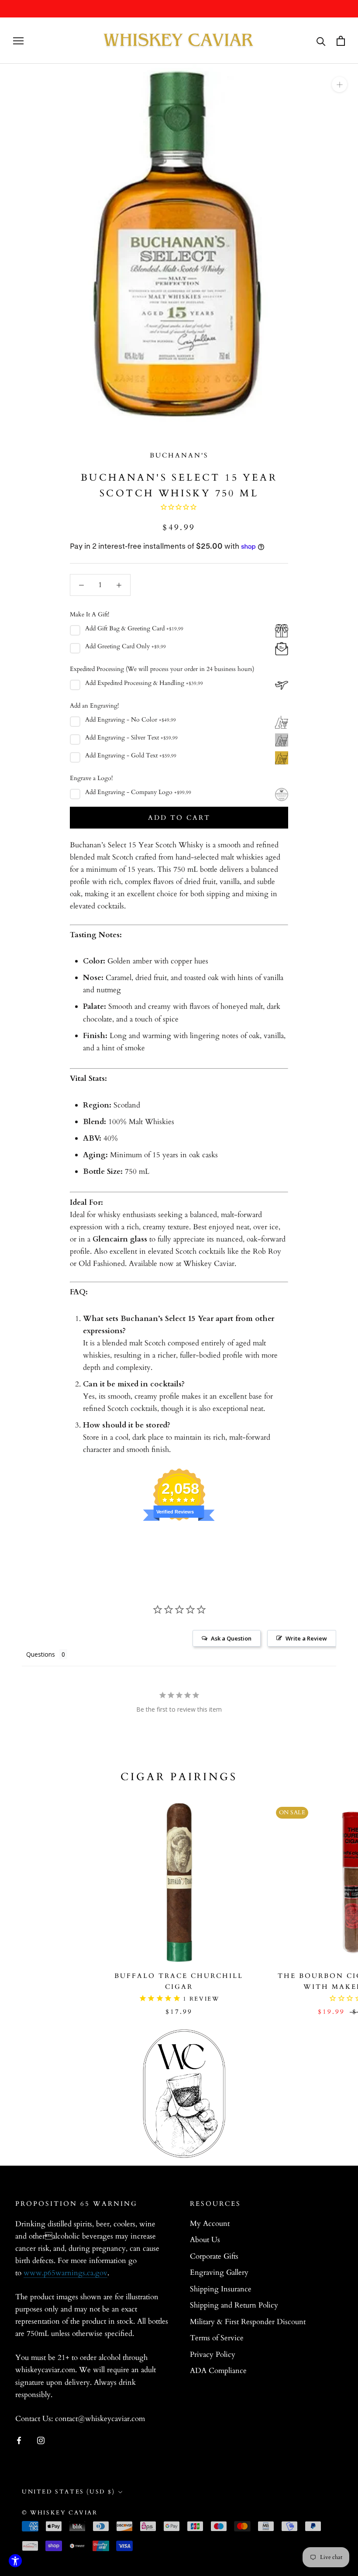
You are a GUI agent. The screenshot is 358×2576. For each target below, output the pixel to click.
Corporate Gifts (214, 2256)
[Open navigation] (18, 41)
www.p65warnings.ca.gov (65, 2273)
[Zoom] (339, 84)
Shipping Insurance (221, 2289)
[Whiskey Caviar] (179, 41)
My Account (210, 2223)
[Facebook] (19, 2440)
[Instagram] (41, 2440)
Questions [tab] (41, 1654)
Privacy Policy (213, 2354)
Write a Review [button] (306, 1638)
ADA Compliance (218, 2371)
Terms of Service (217, 2338)
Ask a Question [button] (231, 1638)
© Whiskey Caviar (60, 2513)
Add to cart (179, 818)
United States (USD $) (69, 2492)
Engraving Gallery (219, 2272)
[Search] (321, 41)
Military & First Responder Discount (248, 2322)
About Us (205, 2240)
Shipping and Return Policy (234, 2305)
